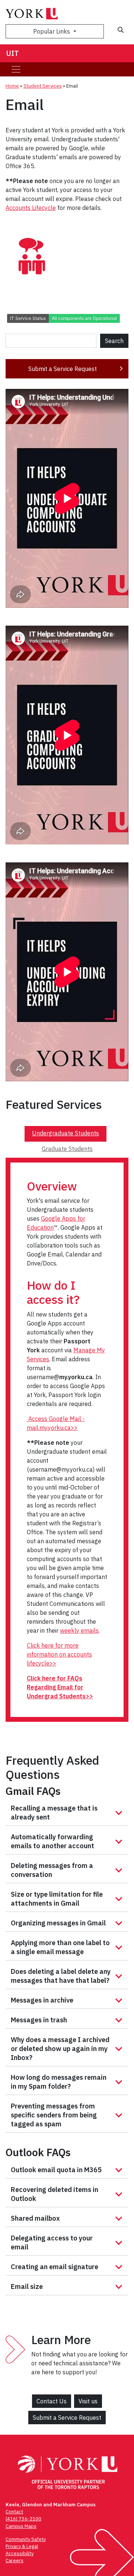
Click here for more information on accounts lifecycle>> (59, 1654)
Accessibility (20, 2553)
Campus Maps (21, 2526)
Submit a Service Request (63, 369)
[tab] (66, 1134)
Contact (14, 2512)
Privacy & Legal (22, 2546)
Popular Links (52, 31)
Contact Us (52, 2401)
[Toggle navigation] (16, 69)
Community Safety (26, 2539)
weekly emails (79, 1630)
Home (12, 86)
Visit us (88, 2401)
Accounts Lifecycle (31, 208)
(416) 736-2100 (23, 2519)
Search (114, 341)
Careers (15, 2561)
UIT (12, 53)
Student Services (43, 86)
